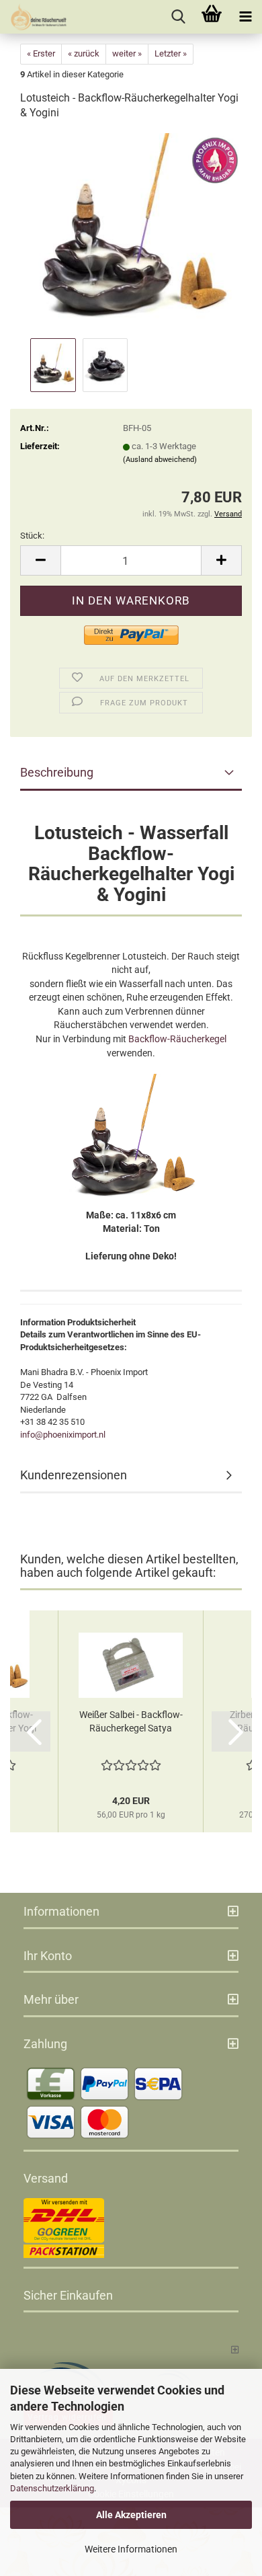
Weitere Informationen (131, 2549)
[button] (40, 560)
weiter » (127, 53)
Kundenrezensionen (74, 1475)
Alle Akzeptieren (131, 2515)
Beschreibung (57, 772)
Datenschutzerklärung (52, 2488)
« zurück (84, 53)
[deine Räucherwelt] (34, 17)
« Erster (41, 53)
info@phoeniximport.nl (63, 1435)
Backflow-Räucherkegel (177, 1039)
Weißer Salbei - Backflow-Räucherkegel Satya (131, 1721)
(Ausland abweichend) (160, 460)
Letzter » (171, 53)
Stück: (32, 536)
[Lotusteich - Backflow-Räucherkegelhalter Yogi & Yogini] (131, 234)
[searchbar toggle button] (178, 17)
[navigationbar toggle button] (245, 17)
